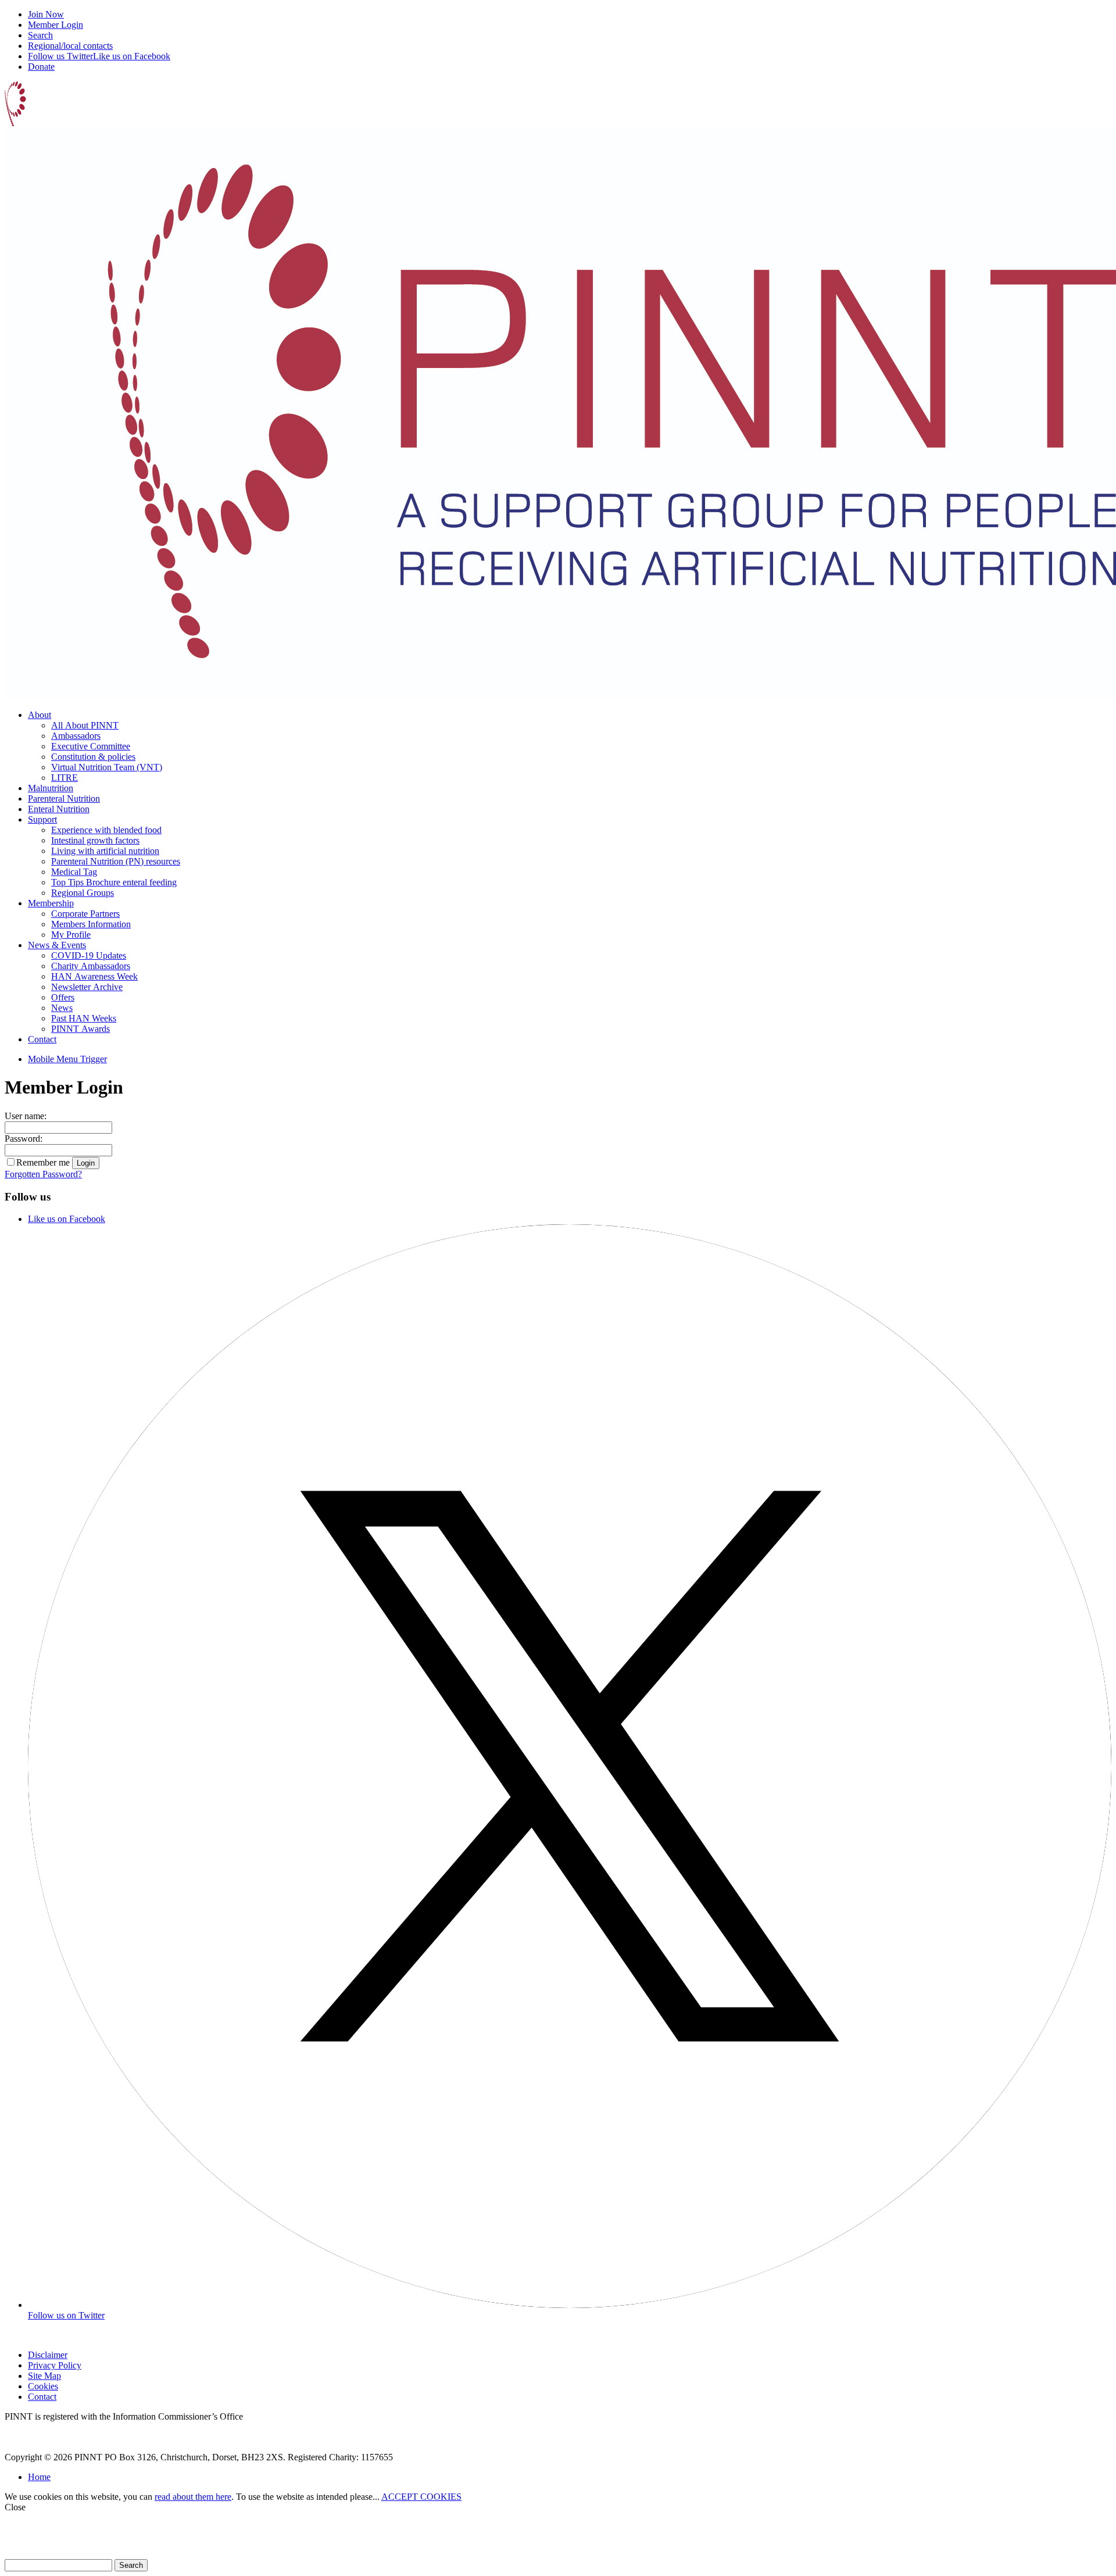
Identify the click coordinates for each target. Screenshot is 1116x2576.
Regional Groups (83, 893)
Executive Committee (91, 746)
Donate (41, 67)
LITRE (65, 778)
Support (42, 819)
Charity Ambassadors (91, 966)
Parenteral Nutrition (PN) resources (116, 861)
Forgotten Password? (43, 1174)
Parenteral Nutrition (64, 798)
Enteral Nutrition (59, 809)
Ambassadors (76, 736)
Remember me (43, 1162)
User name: (26, 1116)
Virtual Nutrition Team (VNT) (107, 767)
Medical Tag (74, 872)
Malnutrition (51, 788)
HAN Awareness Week (94, 976)
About (40, 715)
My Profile (71, 935)
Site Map (44, 2376)
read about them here (193, 2497)
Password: (24, 1139)
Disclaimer (48, 2355)
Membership (51, 903)
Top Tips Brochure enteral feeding (114, 882)
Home (39, 2477)
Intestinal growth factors (95, 840)
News (62, 1008)
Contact (42, 1039)
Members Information (91, 924)
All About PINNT (85, 725)
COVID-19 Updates (89, 955)
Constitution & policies (93, 757)
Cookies (43, 2386)
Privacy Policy (55, 2365)
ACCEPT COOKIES (421, 2497)
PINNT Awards (81, 1029)
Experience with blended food (106, 830)
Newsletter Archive (87, 987)
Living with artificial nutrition (105, 851)
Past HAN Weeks (84, 1018)
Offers (63, 997)
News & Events (57, 945)
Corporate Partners (85, 914)
